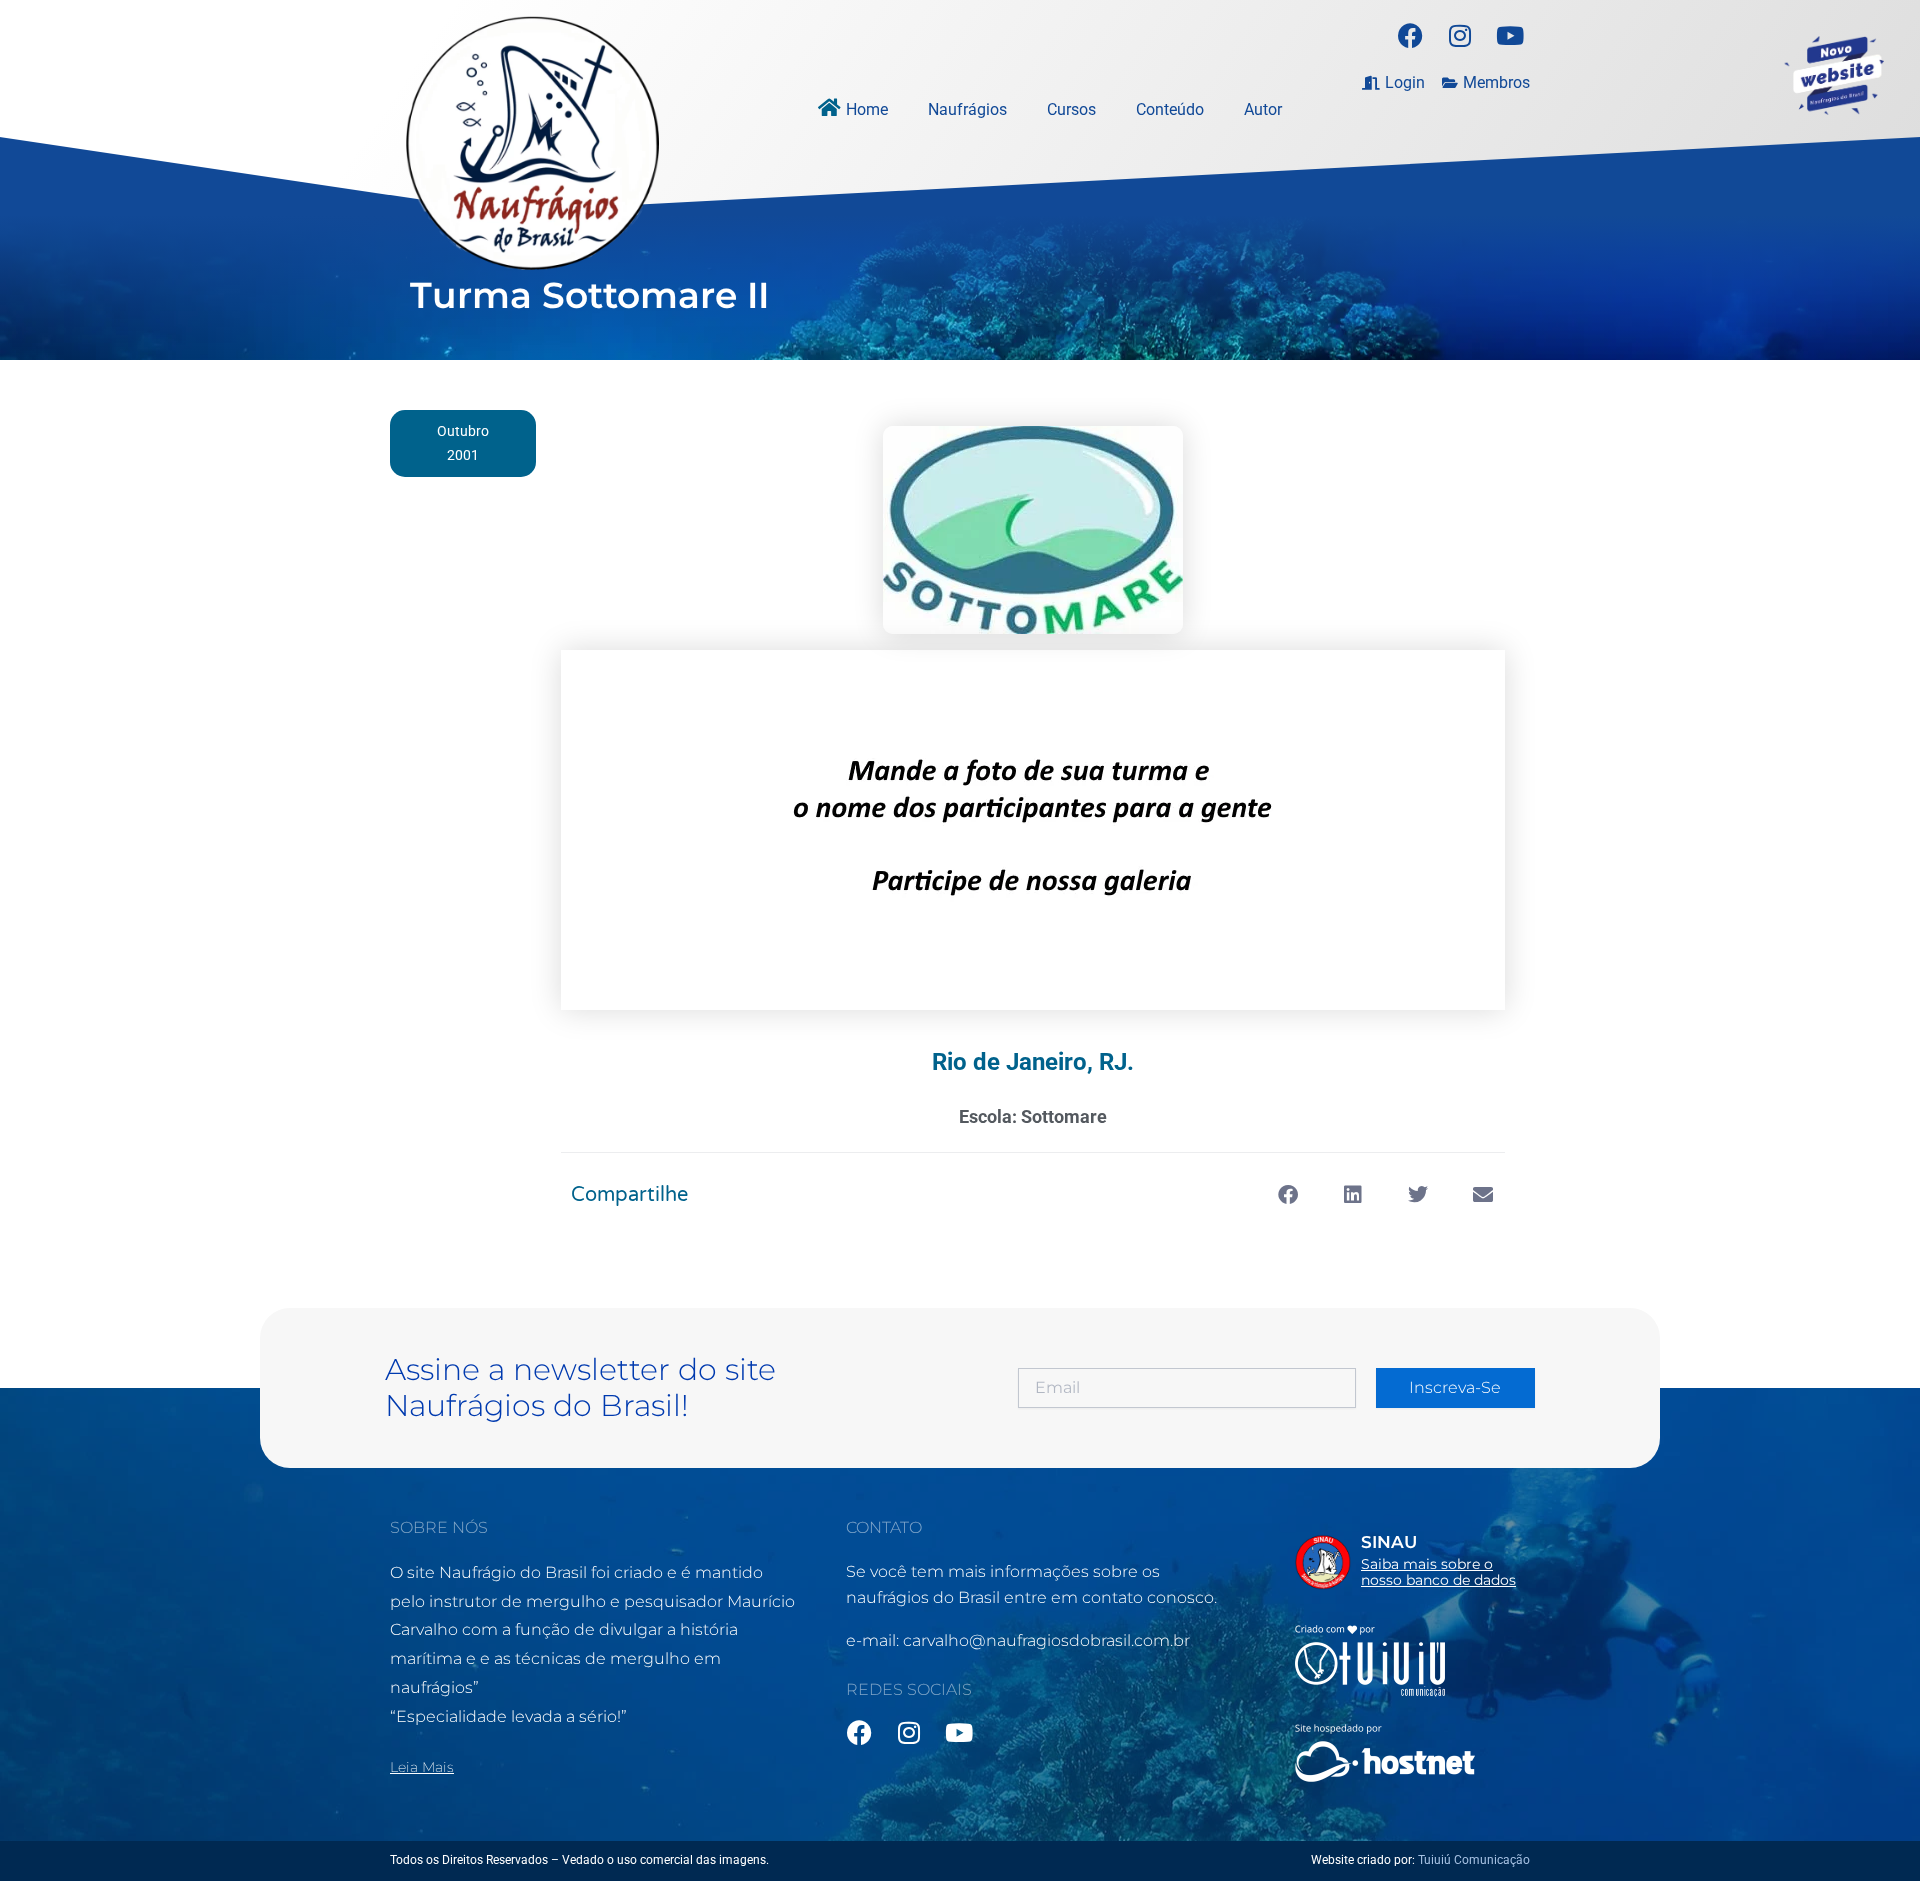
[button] (1287, 1195)
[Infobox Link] (1412, 1566)
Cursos (1071, 109)
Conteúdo (1170, 109)
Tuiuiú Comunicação (1474, 1860)
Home (867, 109)
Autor (1263, 109)
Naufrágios (967, 109)
